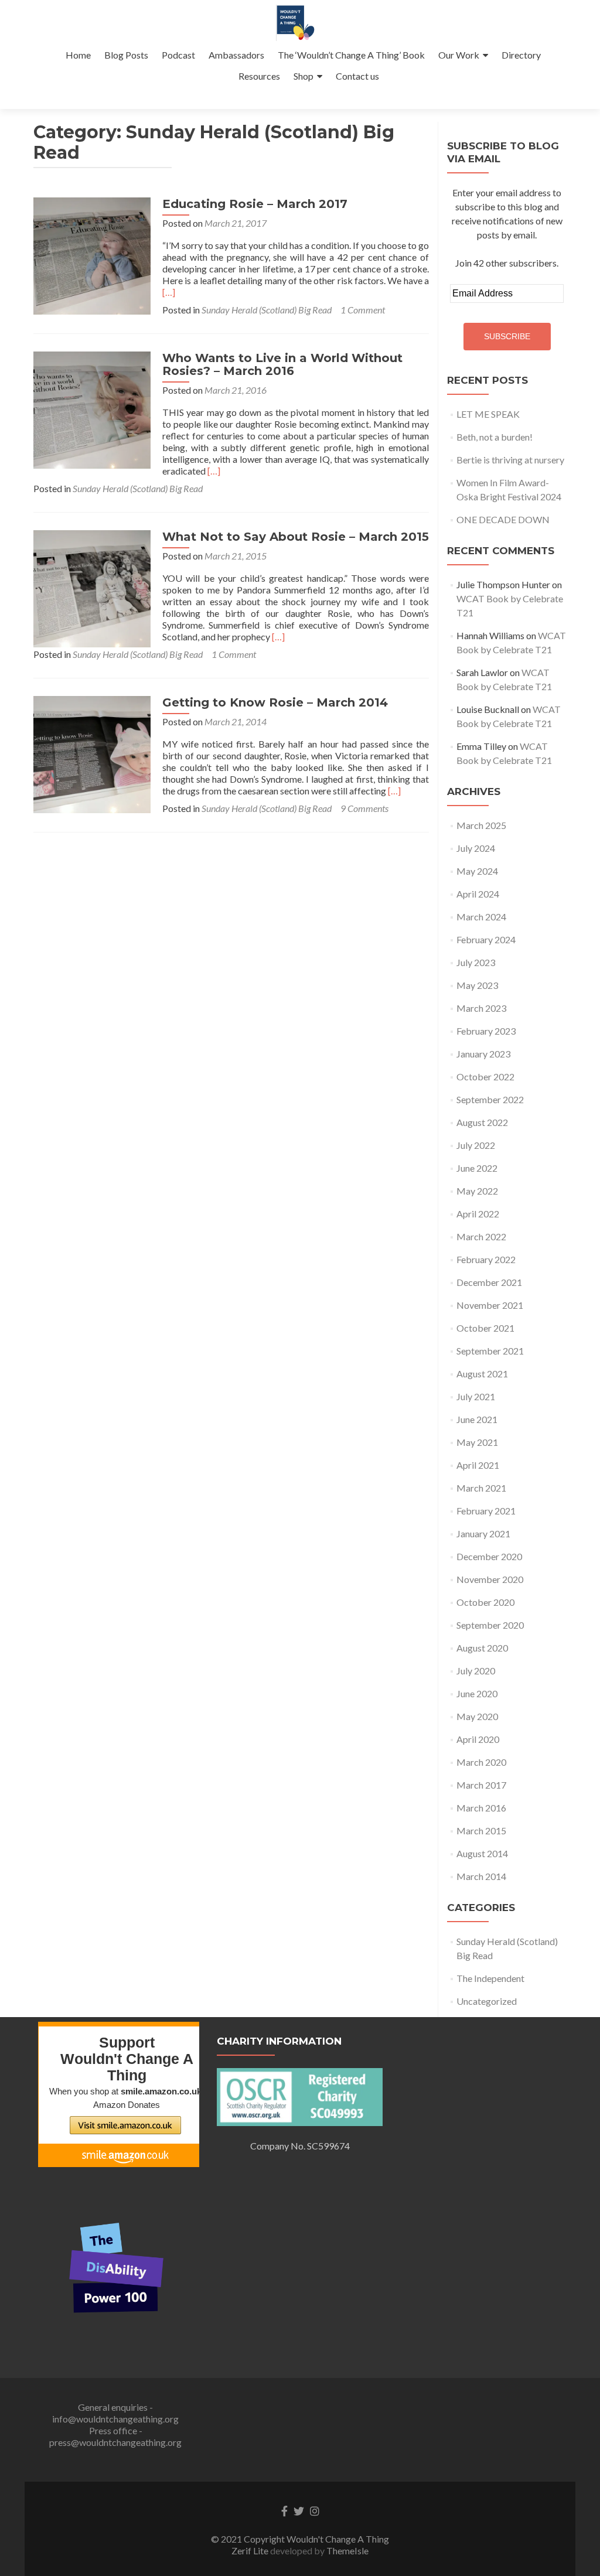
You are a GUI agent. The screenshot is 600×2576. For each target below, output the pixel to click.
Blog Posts (126, 55)
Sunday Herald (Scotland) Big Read (267, 310)
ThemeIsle (347, 2551)
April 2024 (478, 894)
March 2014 (481, 1876)
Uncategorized (487, 2001)
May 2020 (477, 1716)
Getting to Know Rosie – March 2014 (275, 702)
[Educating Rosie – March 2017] (92, 255)
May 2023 (477, 985)
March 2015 (481, 1831)
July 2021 (476, 1396)
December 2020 (489, 1556)
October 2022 (485, 1077)
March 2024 (481, 917)
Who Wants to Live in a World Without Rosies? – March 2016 (282, 364)
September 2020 (490, 1625)
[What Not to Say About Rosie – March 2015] (92, 587)
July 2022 (476, 1145)
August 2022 (482, 1122)
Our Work (459, 55)
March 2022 (481, 1236)
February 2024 (486, 939)
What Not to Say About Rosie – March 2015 (296, 537)
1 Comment (363, 310)
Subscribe (507, 336)
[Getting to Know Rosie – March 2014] (92, 753)
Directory (521, 55)
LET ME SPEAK (488, 414)
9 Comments (364, 808)
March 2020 (481, 1762)
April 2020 (478, 1739)
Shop (304, 76)
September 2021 (490, 1351)
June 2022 (477, 1168)
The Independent (490, 1978)
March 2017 (481, 1785)
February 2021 (486, 1511)
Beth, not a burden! (495, 437)
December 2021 (489, 1282)
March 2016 (481, 1808)
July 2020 (476, 1671)
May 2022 (477, 1191)
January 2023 (483, 1054)
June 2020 (477, 1693)
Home (78, 55)
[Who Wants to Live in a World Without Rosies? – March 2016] (92, 409)
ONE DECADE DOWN (503, 519)
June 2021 (477, 1419)
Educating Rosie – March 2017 (255, 204)
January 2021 (483, 1533)
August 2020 (482, 1648)
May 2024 (477, 871)
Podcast (178, 55)
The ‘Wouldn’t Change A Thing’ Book (351, 55)
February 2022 (486, 1259)
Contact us (357, 76)
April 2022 (478, 1214)
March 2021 (481, 1488)
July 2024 (476, 848)
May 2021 (477, 1442)
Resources (259, 76)
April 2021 (478, 1465)
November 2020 (490, 1579)
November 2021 (490, 1305)
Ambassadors (236, 55)
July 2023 (476, 962)
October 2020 (485, 1602)
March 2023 (481, 1008)
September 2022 (490, 1099)
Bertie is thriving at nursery (510, 460)
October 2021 (485, 1328)
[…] (169, 292)
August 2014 (482, 1853)
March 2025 (481, 825)
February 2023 (486, 1031)
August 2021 (482, 1374)
